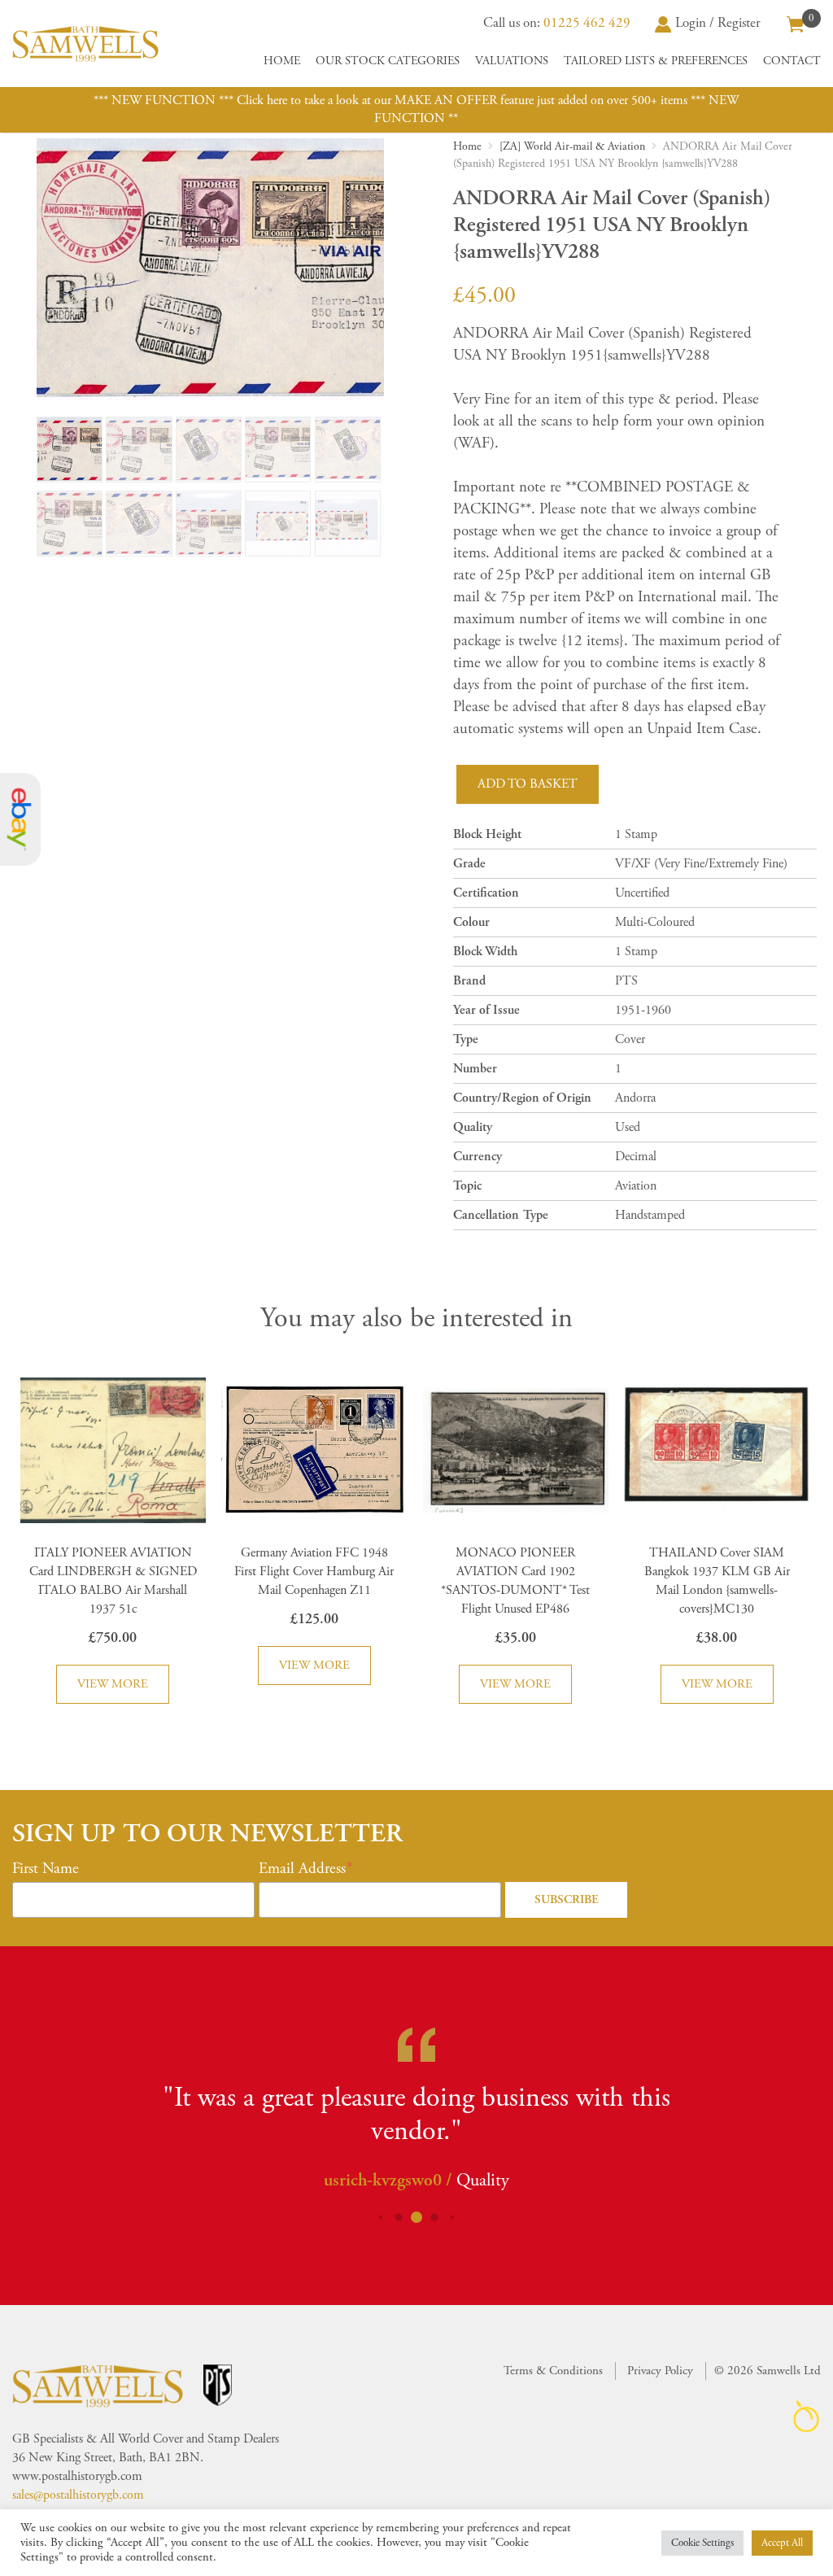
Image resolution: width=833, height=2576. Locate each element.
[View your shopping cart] (796, 23)
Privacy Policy (660, 2371)
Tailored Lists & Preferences (656, 61)
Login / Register (718, 23)
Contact (792, 61)
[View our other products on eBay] (20, 820)
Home (282, 61)
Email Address (302, 1869)
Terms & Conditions (553, 2371)
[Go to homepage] (85, 44)
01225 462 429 (587, 23)
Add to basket (528, 784)
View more (113, 1684)
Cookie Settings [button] (702, 2543)
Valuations (512, 61)
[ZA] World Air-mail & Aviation (572, 146)
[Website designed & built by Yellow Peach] (807, 2416)
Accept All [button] (782, 2543)
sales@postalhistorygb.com (78, 2495)
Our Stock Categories (388, 61)
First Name (46, 1869)
